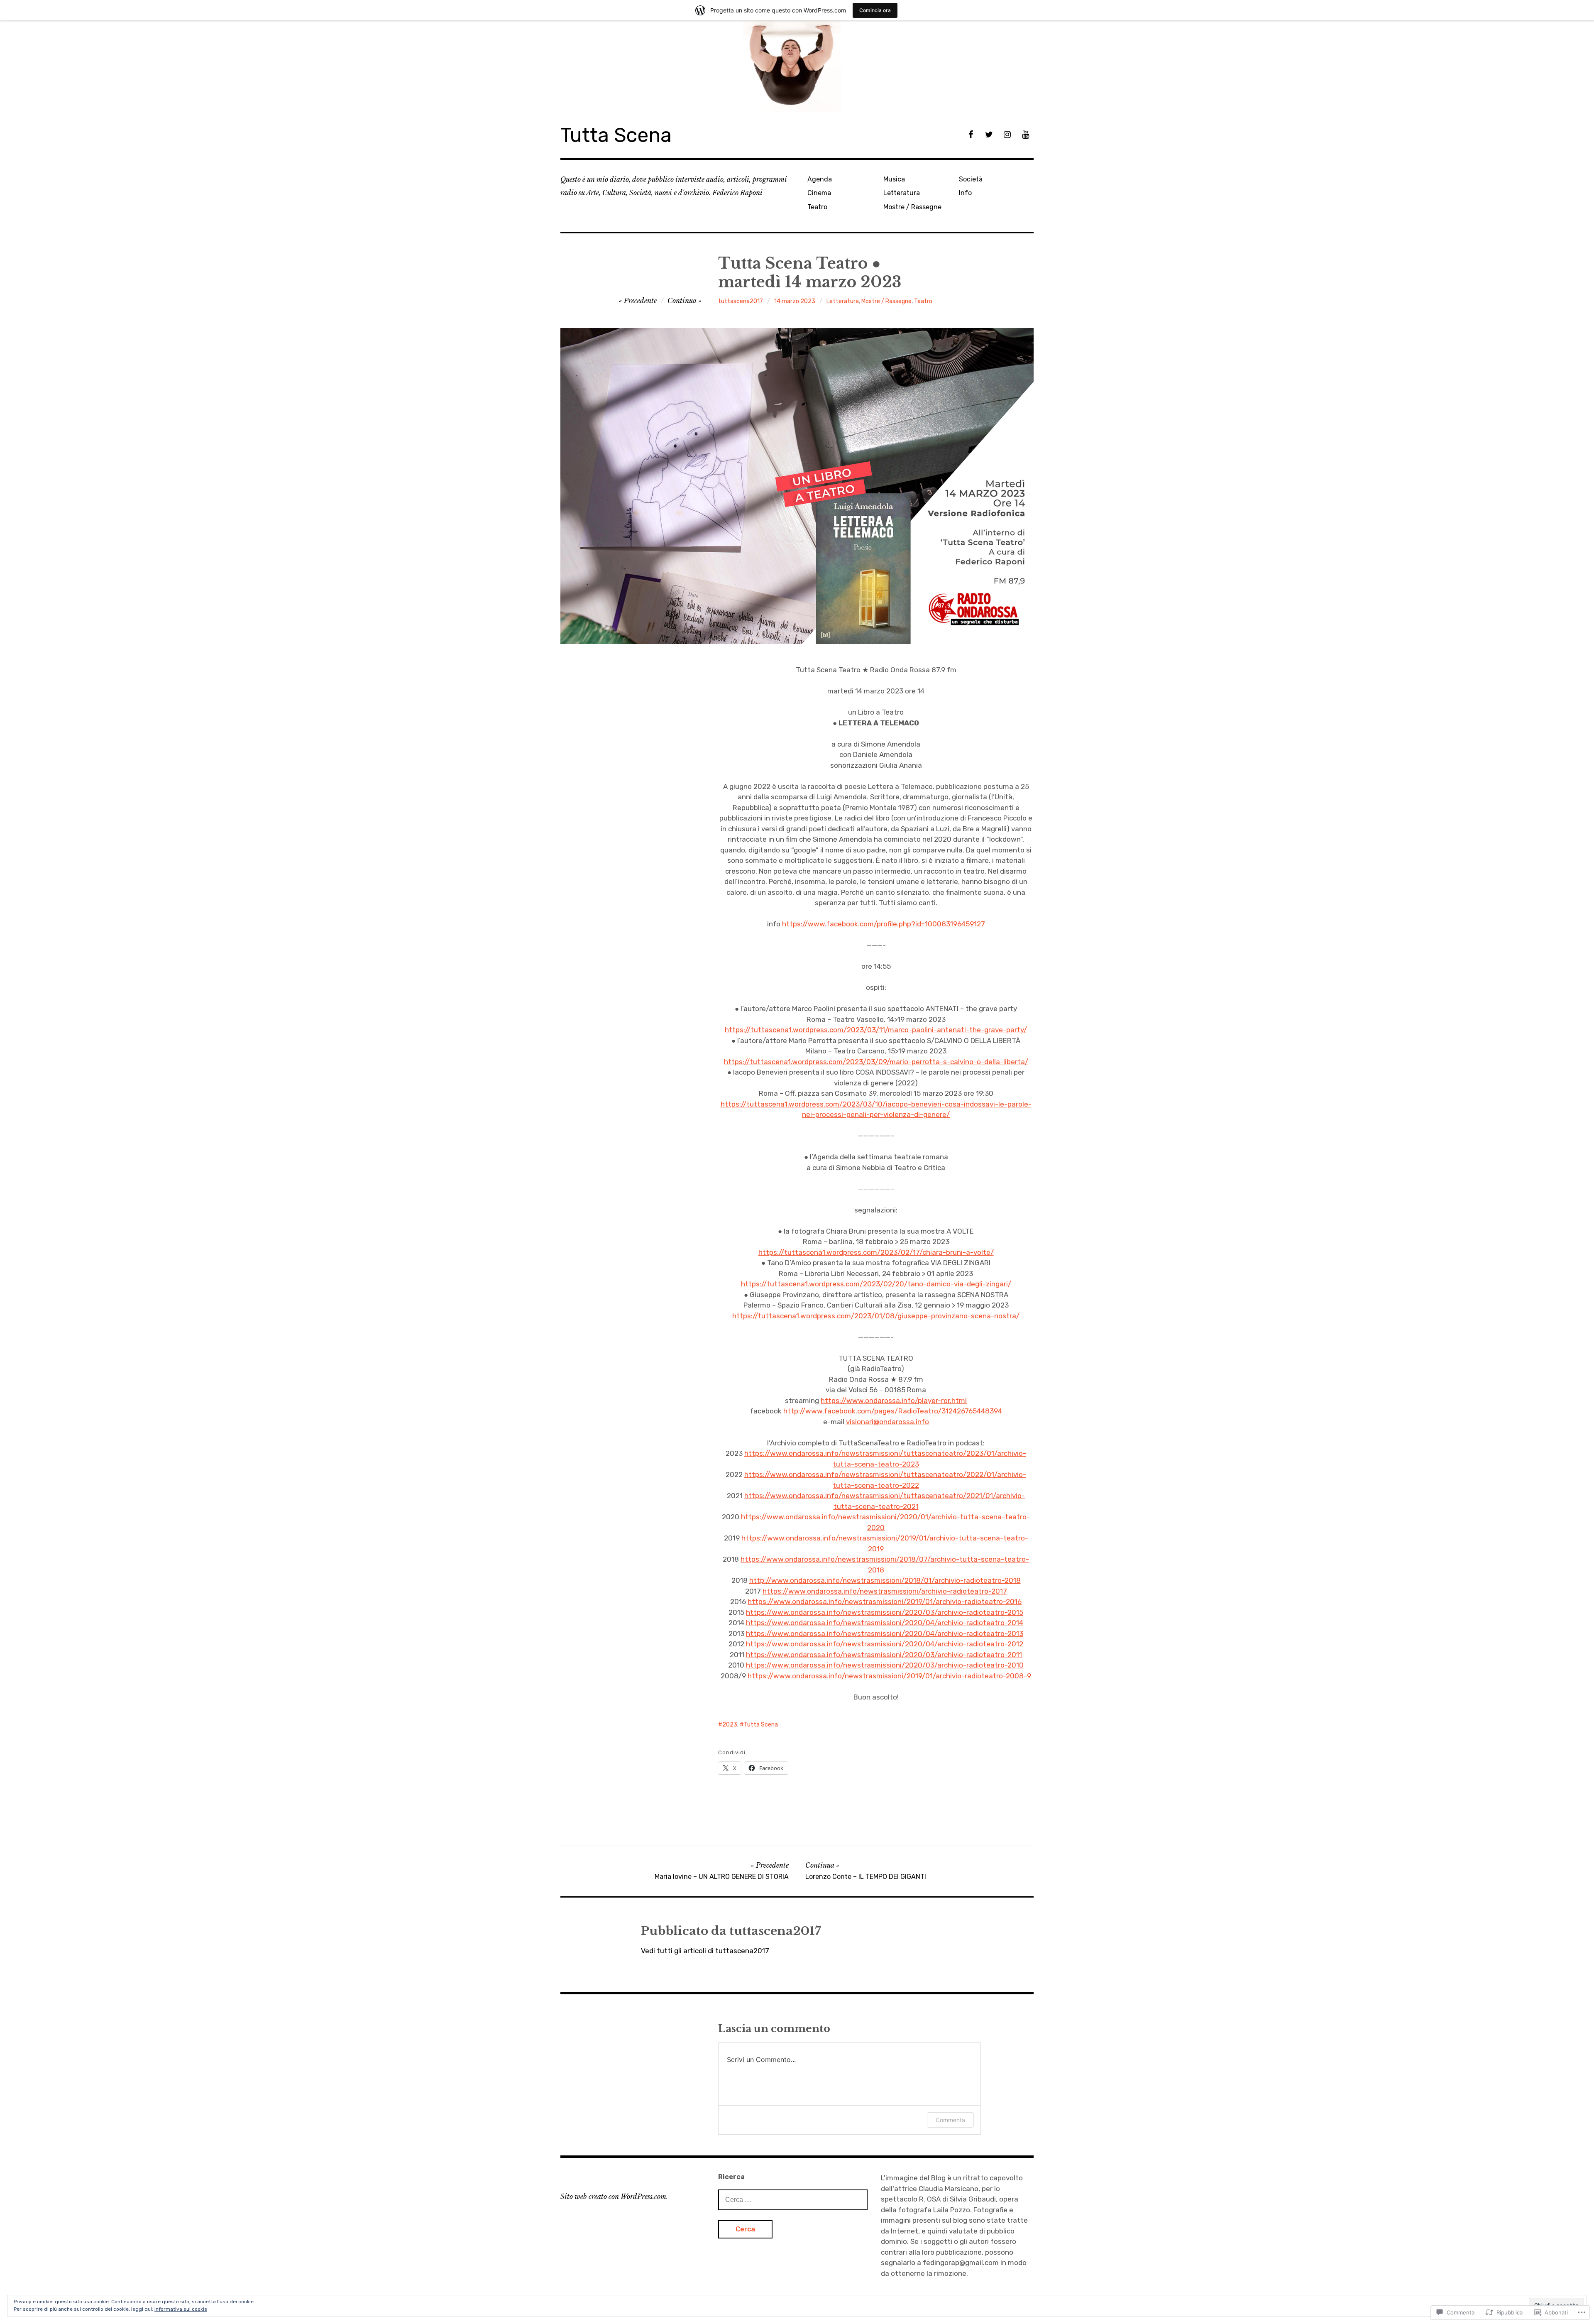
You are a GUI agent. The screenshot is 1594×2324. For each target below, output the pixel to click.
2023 (730, 1725)
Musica (894, 179)
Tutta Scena (616, 135)
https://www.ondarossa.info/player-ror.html (894, 1401)
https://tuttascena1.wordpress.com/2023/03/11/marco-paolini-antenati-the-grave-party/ (876, 1030)
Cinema (819, 193)
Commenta (950, 2120)
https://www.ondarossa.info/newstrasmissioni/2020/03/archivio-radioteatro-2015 (885, 1612)
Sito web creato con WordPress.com (613, 2197)
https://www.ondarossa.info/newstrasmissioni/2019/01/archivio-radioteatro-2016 (885, 1602)
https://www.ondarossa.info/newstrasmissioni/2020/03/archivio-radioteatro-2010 (885, 1665)
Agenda (820, 179)
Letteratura (902, 193)
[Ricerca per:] (793, 2199)
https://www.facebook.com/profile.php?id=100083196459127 (884, 924)
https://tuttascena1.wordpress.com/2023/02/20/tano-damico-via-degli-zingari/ (876, 1284)
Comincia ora (875, 10)
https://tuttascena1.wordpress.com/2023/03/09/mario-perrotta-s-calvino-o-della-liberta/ (876, 1062)
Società (971, 179)
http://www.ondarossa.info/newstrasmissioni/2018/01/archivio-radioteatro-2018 (885, 1580)
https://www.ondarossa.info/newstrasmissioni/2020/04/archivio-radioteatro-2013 (885, 1633)
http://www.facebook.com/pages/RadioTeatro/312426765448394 (893, 1411)
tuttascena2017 (741, 301)
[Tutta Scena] (797, 67)
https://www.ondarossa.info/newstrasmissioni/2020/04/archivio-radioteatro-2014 (885, 1623)
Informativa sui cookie (181, 2309)
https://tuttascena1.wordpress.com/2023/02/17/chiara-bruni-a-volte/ (876, 1252)
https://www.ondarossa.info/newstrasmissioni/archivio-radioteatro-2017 (885, 1591)
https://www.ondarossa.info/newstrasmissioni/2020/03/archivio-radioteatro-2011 (884, 1655)
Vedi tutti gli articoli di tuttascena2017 (705, 1951)
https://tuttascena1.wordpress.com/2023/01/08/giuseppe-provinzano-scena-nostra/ (876, 1316)
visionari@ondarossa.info (887, 1422)
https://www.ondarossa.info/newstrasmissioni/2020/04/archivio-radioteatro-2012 (885, 1644)
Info (965, 193)
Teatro (817, 207)
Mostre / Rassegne (912, 207)
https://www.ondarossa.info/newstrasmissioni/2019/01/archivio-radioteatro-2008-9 (889, 1676)
